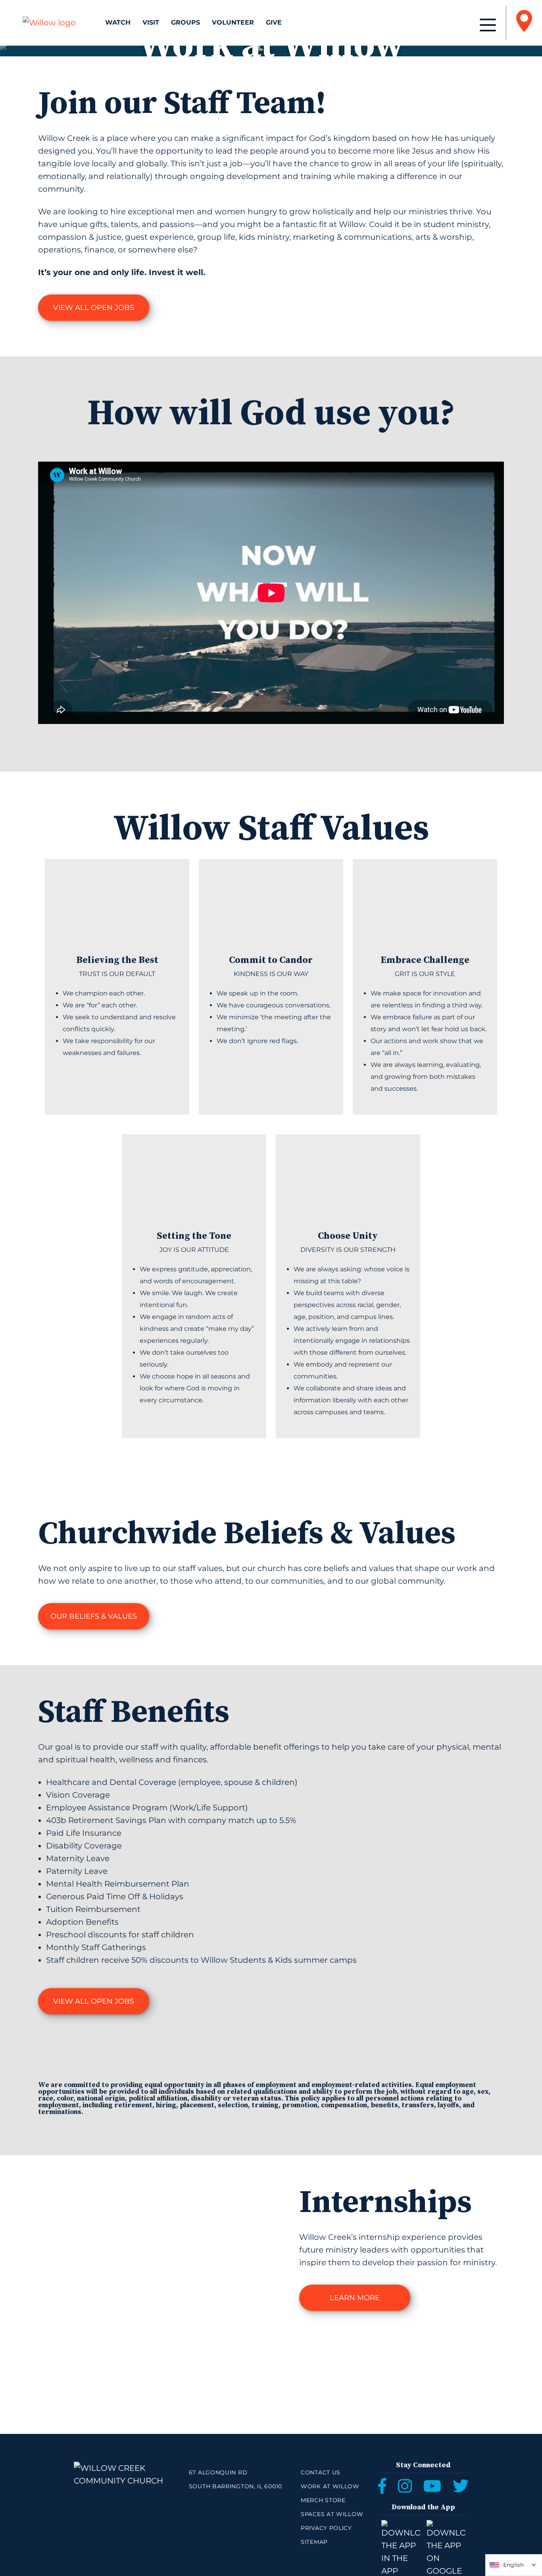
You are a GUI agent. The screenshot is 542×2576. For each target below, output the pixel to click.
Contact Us (321, 2472)
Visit (151, 22)
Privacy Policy (326, 2528)
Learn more (355, 2298)
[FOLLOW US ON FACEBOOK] (382, 2486)
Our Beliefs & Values (94, 1616)
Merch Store (323, 2500)
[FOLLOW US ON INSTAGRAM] (405, 2486)
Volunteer (233, 22)
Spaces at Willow (332, 2514)
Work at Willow (330, 2486)
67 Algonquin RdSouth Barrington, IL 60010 (235, 2479)
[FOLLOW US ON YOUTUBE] (432, 2486)
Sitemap (314, 2542)
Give (274, 22)
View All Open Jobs (94, 308)
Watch (118, 22)
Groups (185, 22)
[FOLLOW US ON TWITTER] (461, 2486)
